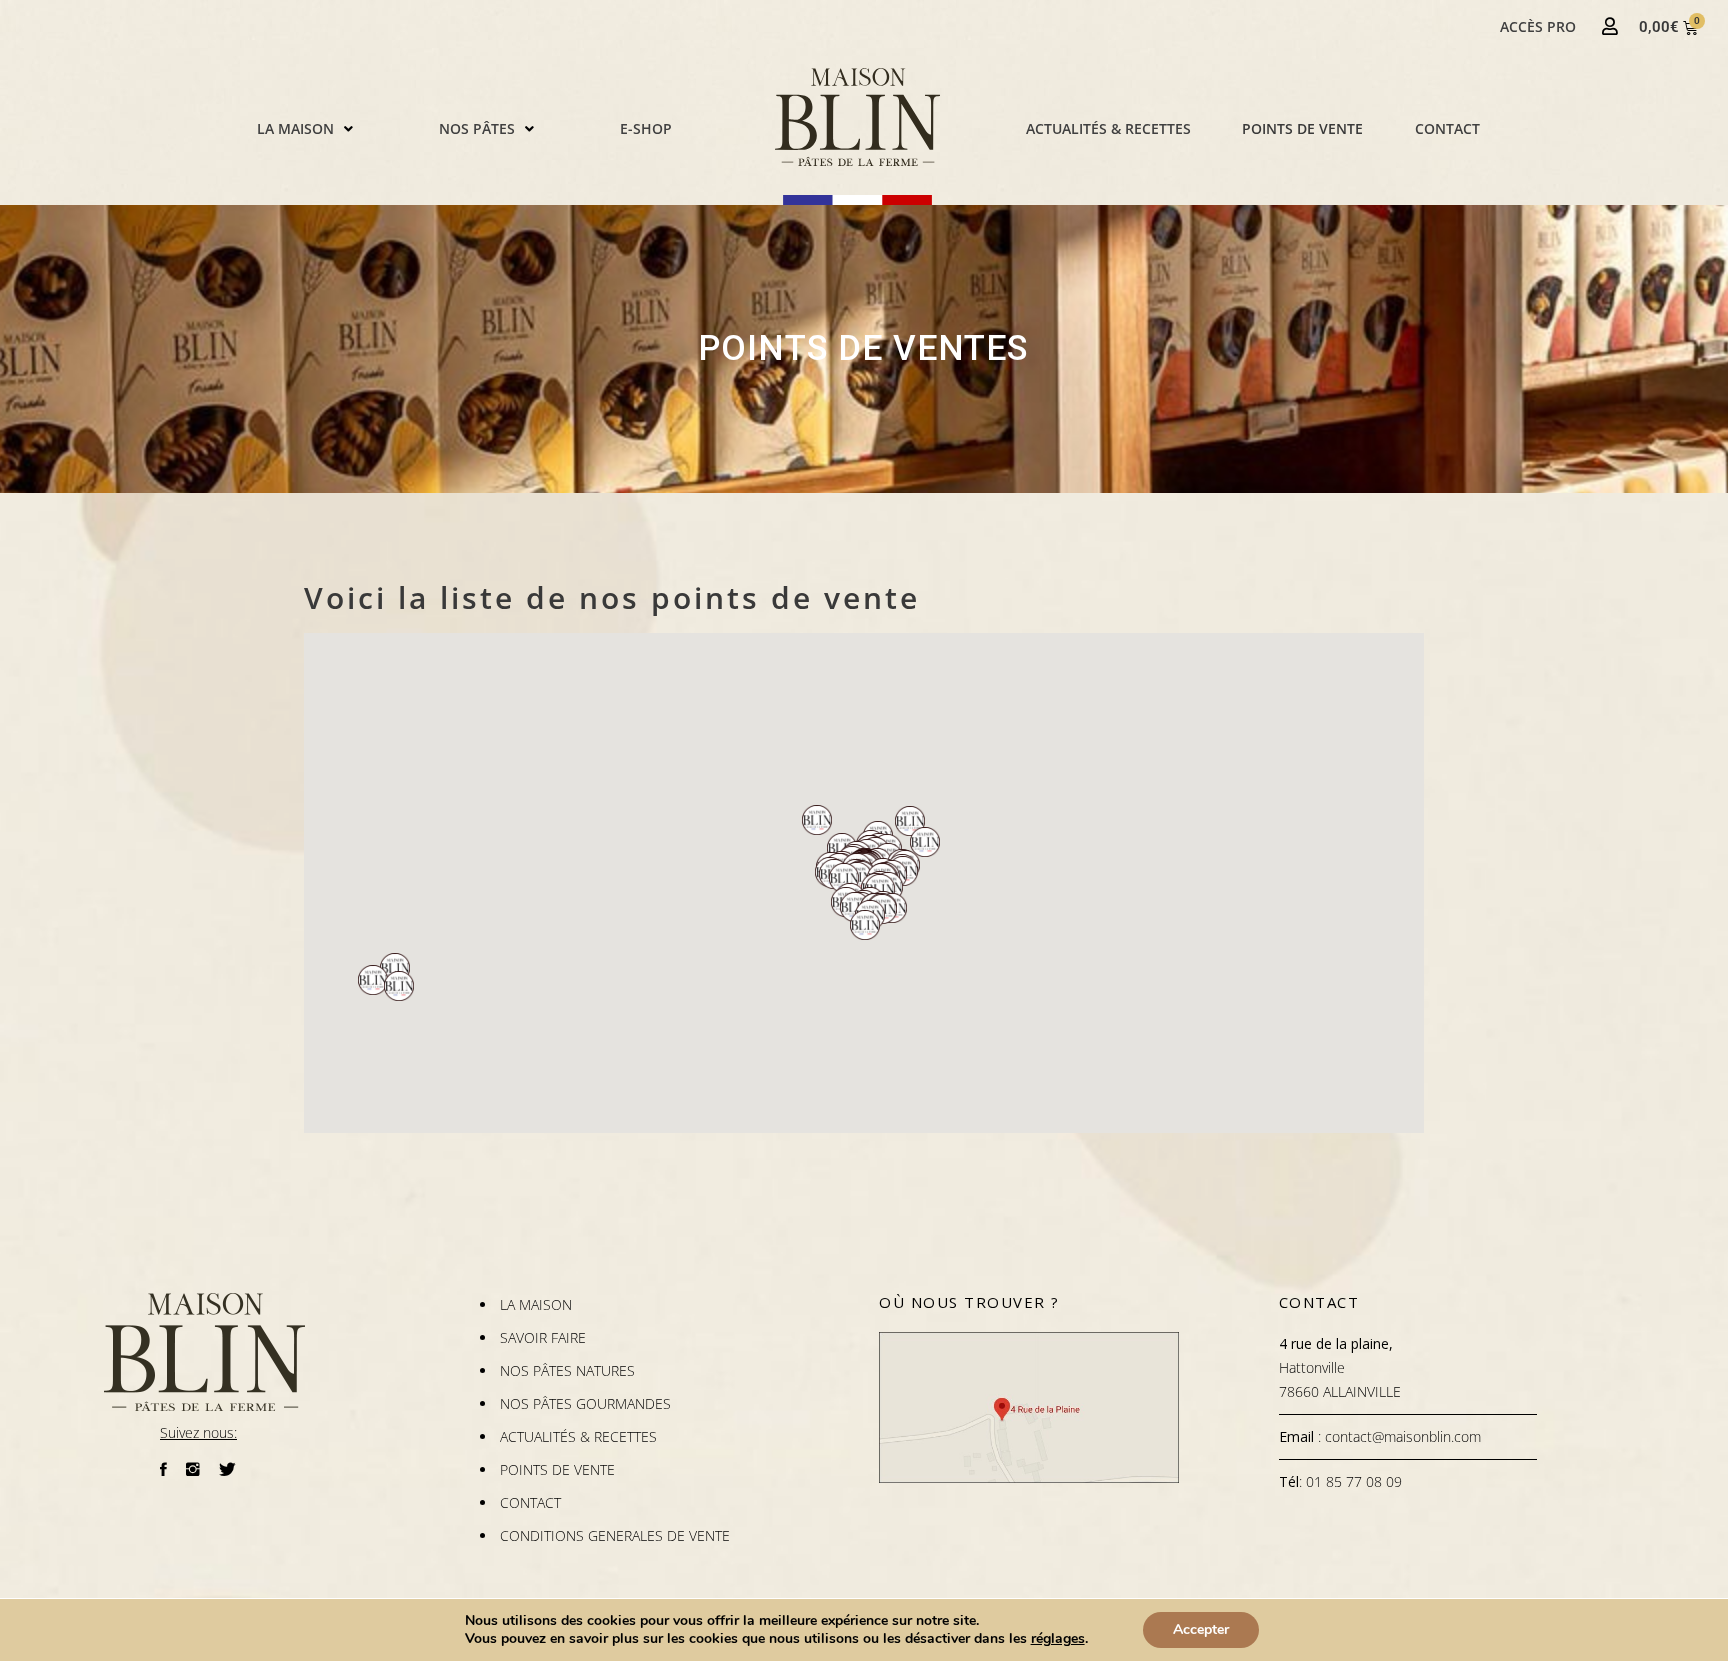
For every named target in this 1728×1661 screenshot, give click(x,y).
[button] (305, 129)
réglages (1058, 1639)
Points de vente (1302, 128)
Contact (1447, 128)
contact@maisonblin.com (1403, 1436)
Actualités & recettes (1108, 128)
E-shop (646, 128)
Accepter (1201, 1629)
